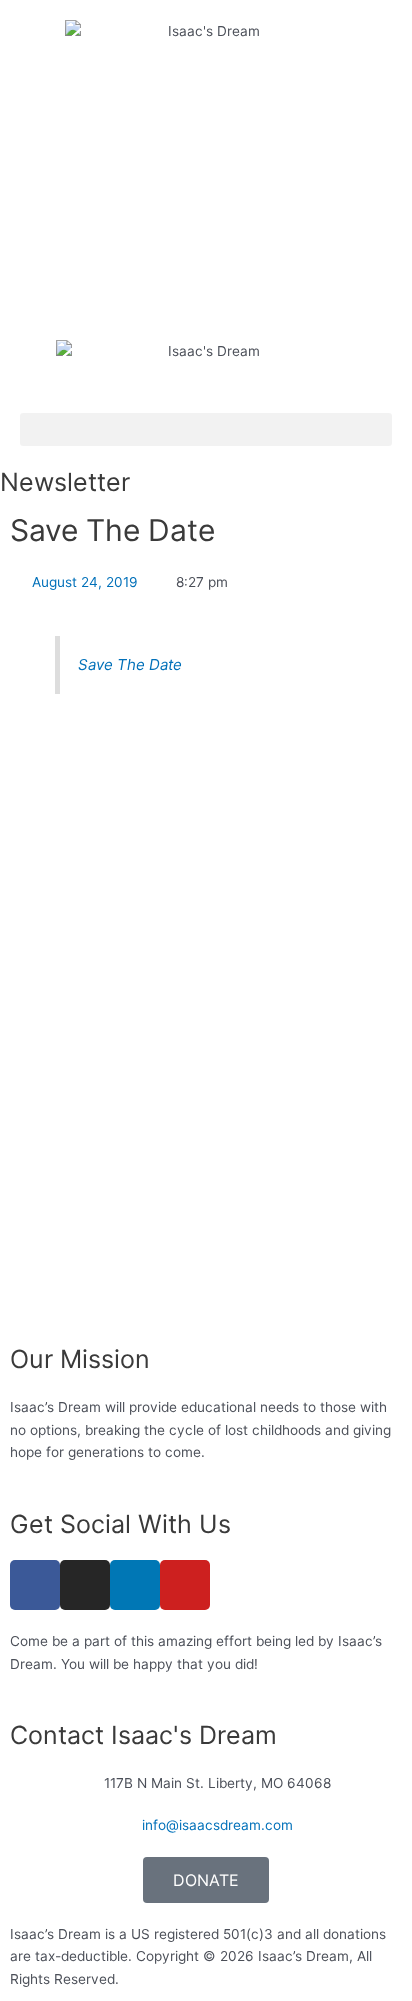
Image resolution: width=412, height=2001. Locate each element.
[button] (206, 429)
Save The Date (130, 664)
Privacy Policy (169, 1979)
